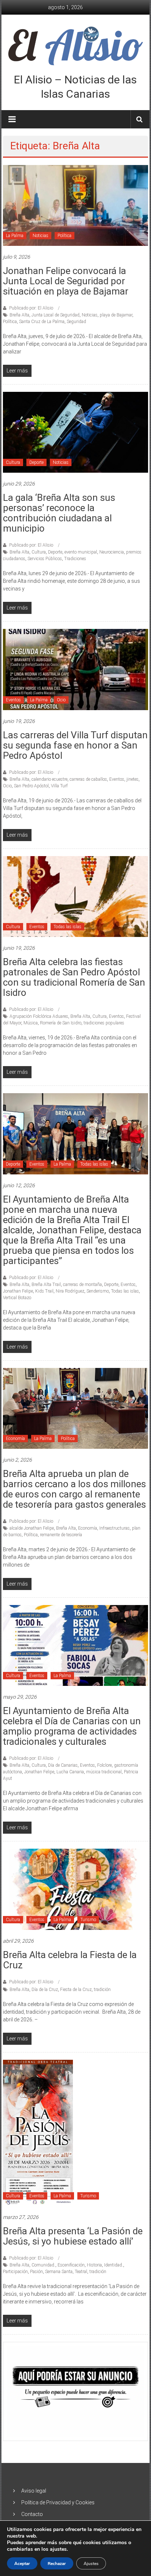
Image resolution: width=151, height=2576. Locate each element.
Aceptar (22, 2564)
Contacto (32, 2514)
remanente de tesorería (61, 1535)
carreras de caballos (88, 779)
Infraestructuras (115, 1528)
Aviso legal (34, 2491)
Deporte (36, 462)
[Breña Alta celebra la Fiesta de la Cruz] (75, 1889)
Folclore (104, 1765)
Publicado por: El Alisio (31, 308)
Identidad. (114, 2265)
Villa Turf (59, 786)
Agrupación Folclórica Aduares (39, 1016)
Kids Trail (44, 1291)
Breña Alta (19, 315)
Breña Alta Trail (46, 1285)
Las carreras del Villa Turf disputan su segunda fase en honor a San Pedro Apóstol (75, 745)
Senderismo (98, 1291)
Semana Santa (59, 2272)
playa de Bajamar (116, 315)
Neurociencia (112, 552)
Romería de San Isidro (61, 1023)
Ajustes (91, 2564)
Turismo (88, 1920)
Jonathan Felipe (18, 1291)
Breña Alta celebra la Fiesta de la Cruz (70, 1960)
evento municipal (81, 552)
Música (31, 1023)
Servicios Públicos (45, 559)
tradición (102, 1990)
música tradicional (104, 1772)
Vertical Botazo (17, 1298)
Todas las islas (67, 927)
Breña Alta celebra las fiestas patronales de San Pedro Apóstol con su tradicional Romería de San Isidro (74, 977)
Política (65, 236)
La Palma (15, 236)
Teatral (81, 2272)
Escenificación (71, 2265)
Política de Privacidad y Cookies (58, 2502)
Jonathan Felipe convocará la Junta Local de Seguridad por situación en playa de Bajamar (66, 281)
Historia (94, 2265)
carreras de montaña (82, 1285)
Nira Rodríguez (70, 1291)
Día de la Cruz (45, 1990)
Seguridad (76, 322)
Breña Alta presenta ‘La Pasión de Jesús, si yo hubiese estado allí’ (73, 2236)
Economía (15, 1439)
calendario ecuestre (49, 779)
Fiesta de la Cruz (76, 1990)
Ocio (61, 700)
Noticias (40, 236)
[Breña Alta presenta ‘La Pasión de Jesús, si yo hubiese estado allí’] (38, 2133)
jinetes (132, 779)
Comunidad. (43, 2265)
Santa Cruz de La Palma (42, 322)
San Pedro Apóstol (31, 786)
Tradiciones (75, 559)
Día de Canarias (63, 1765)
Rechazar (57, 2564)
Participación (15, 2272)
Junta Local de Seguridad (56, 315)
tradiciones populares (104, 1023)
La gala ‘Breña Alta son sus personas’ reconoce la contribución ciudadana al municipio (59, 513)
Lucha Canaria (70, 1772)
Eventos (13, 700)
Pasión (36, 2272)
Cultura (13, 462)
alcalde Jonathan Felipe (32, 1528)
